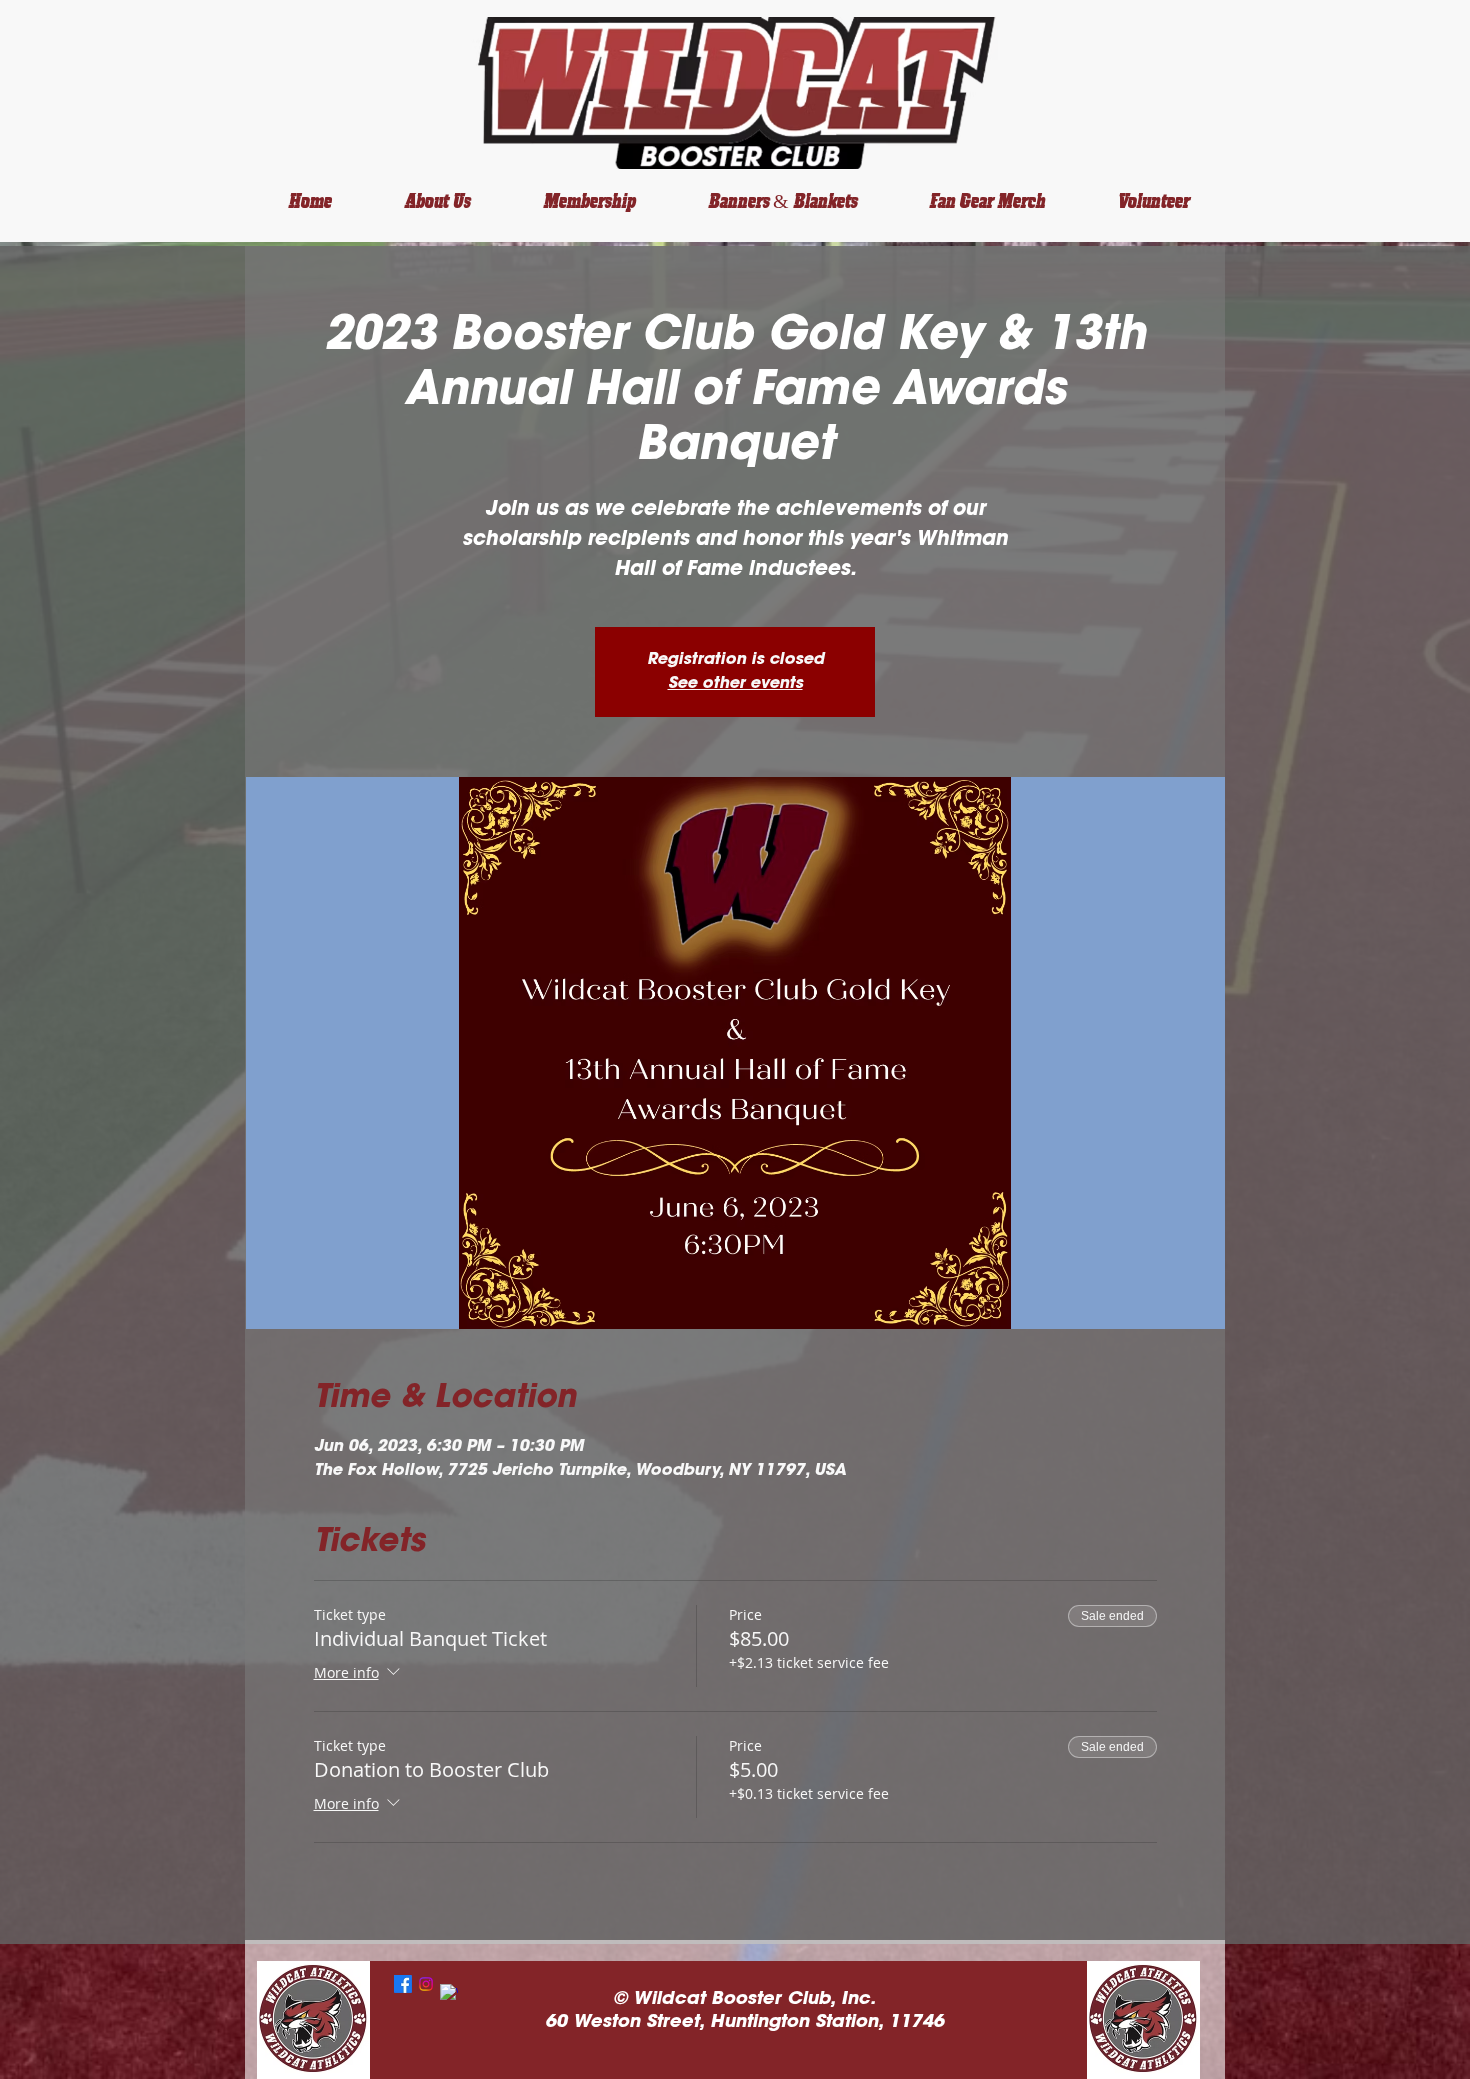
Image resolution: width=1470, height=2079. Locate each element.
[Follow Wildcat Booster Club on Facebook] (403, 1984)
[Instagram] (426, 1984)
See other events (735, 684)
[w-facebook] (449, 1993)
